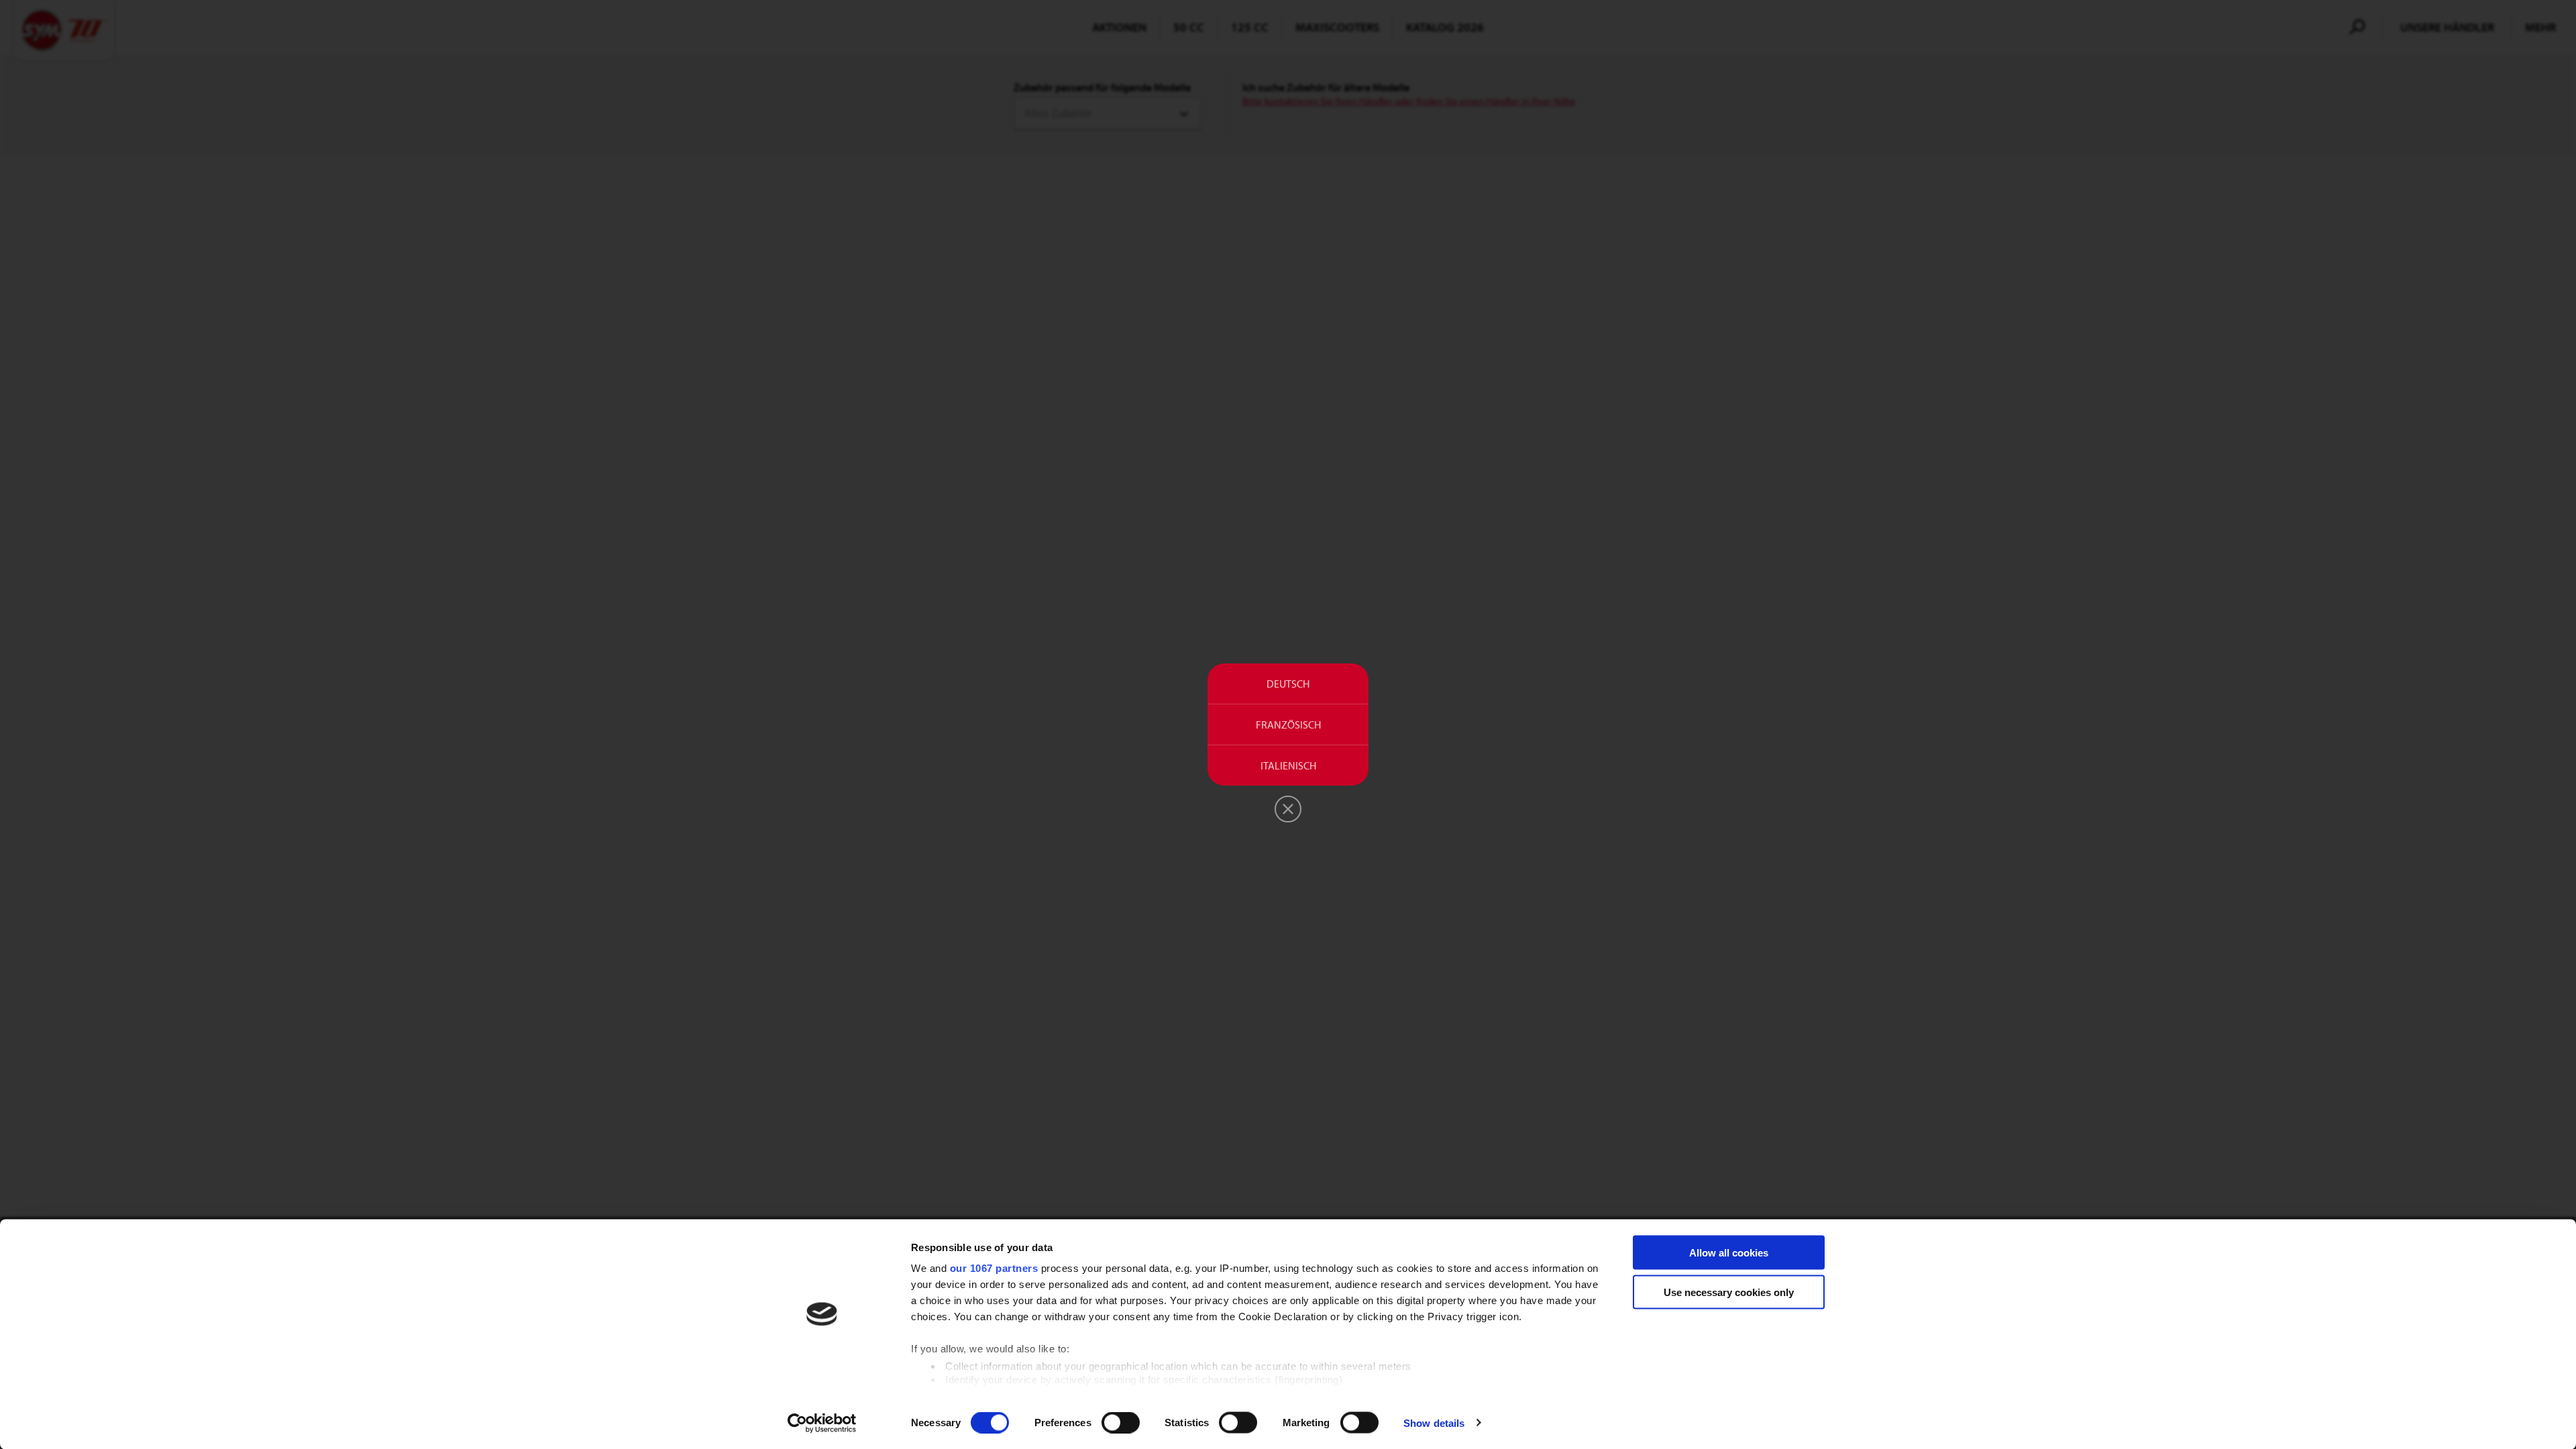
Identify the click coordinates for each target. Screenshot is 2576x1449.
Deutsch (1288, 684)
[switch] (1121, 1422)
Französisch (1288, 724)
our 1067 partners (994, 1268)
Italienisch (1288, 765)
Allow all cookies (1729, 1253)
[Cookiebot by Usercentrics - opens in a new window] (822, 1423)
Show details (1434, 1423)
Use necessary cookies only (1729, 1292)
